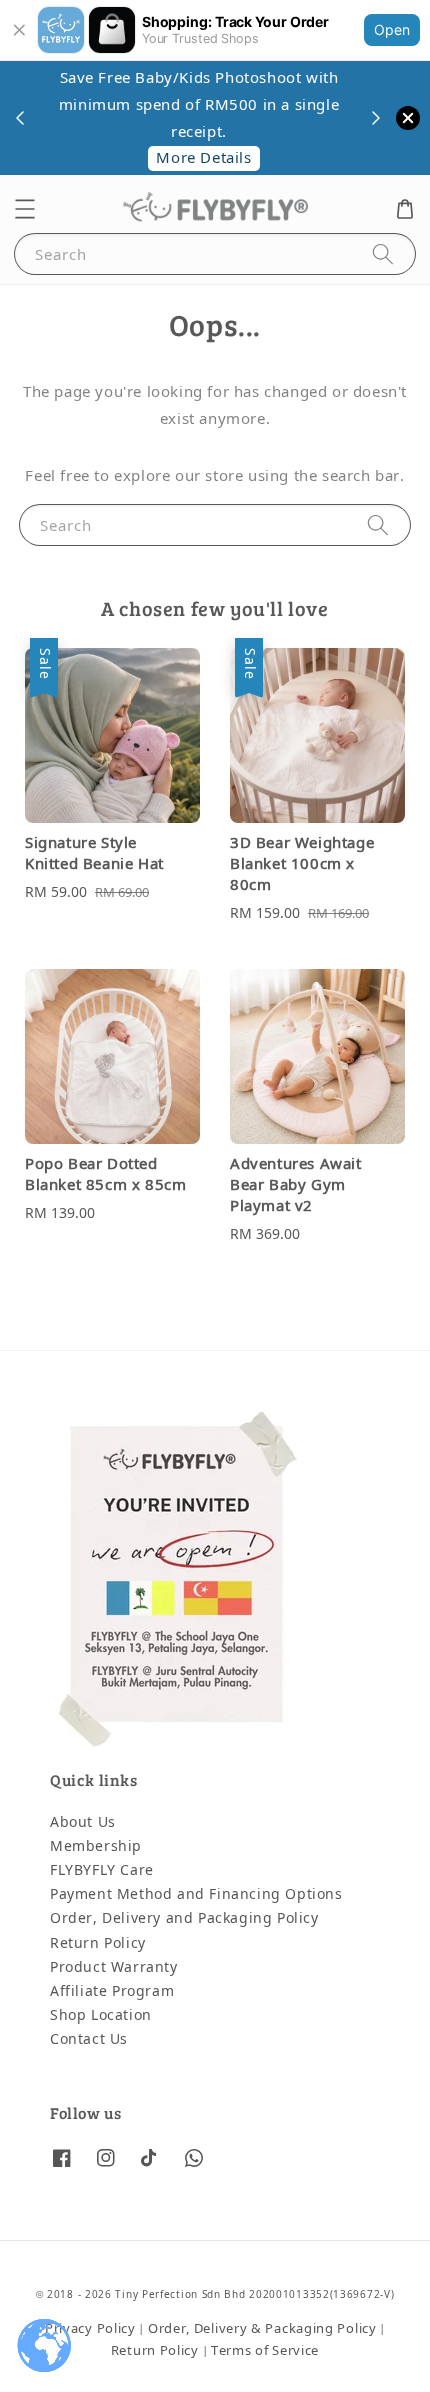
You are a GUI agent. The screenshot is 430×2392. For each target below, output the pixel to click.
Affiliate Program (112, 1991)
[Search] (383, 253)
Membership (96, 1846)
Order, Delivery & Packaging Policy (262, 2328)
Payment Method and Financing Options (196, 1894)
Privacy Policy (90, 2328)
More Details (202, 158)
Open (392, 29)
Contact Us (89, 2039)
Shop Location (101, 2015)
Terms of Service (265, 2350)
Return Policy (98, 1943)
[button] (25, 209)
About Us (83, 1822)
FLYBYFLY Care (102, 1870)
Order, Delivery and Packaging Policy (184, 1918)
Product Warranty (114, 1967)
